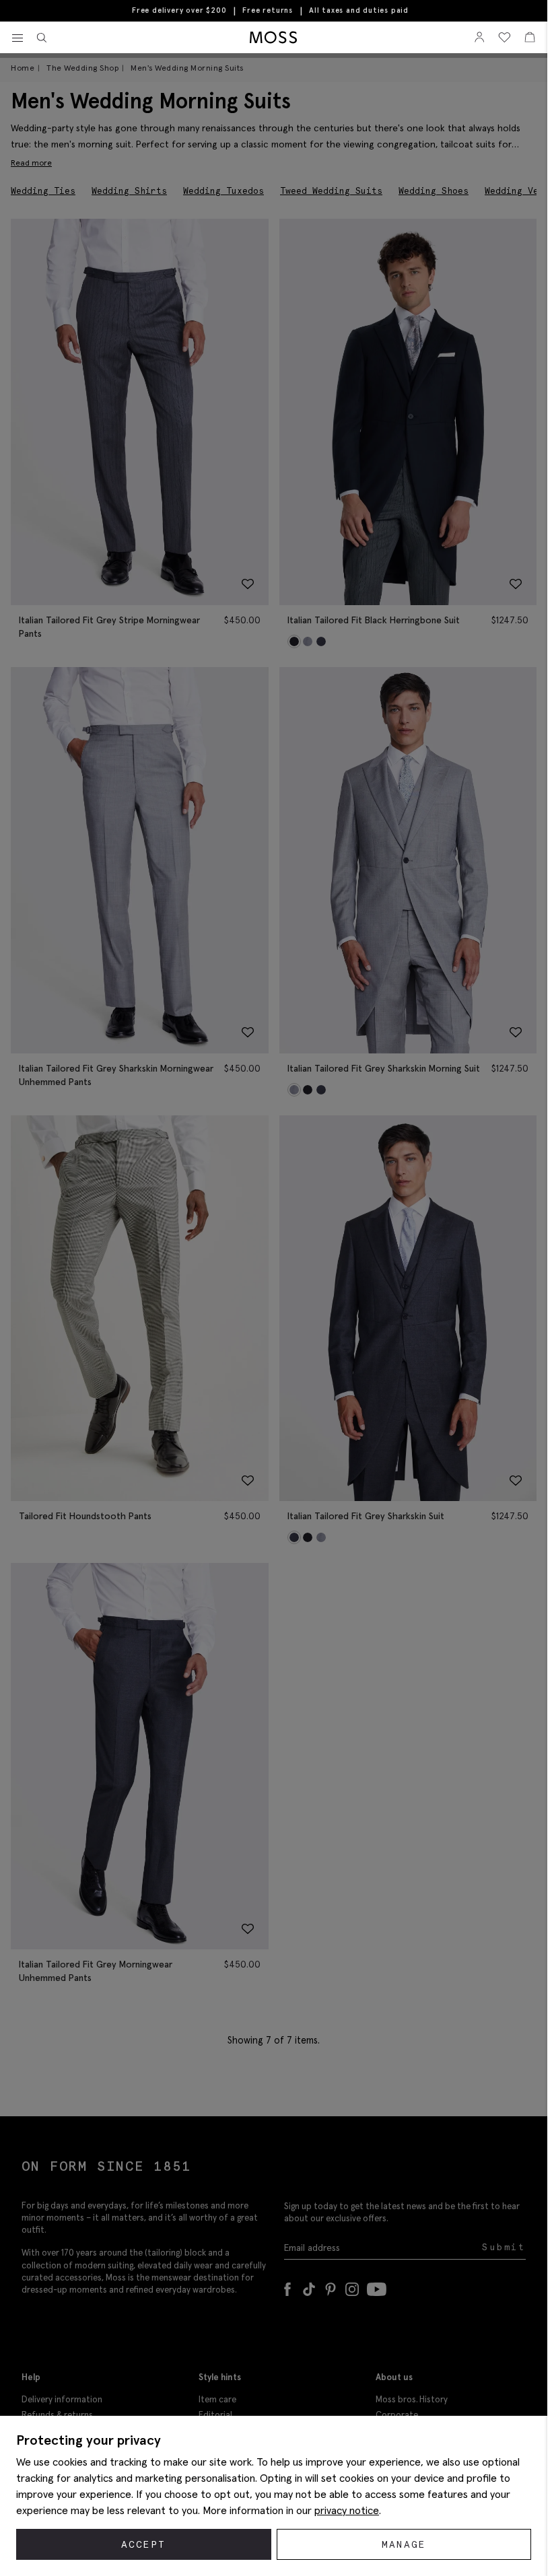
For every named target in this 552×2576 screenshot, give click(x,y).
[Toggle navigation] (18, 38)
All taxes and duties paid (359, 10)
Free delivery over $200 (179, 10)
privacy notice (347, 2510)
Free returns (268, 10)
